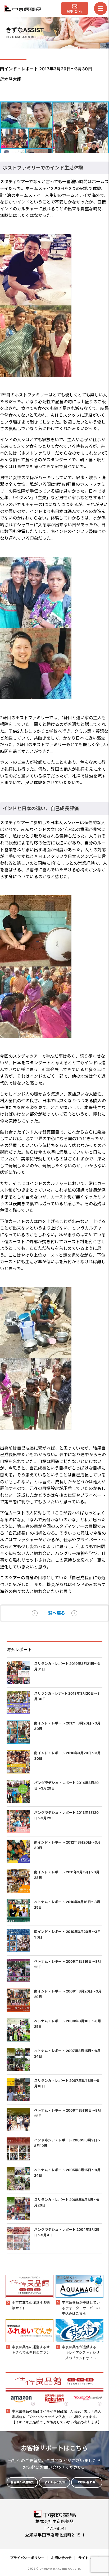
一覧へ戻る (54, 1613)
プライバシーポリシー (27, 2558)
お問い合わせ (61, 2558)
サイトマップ (89, 2558)
